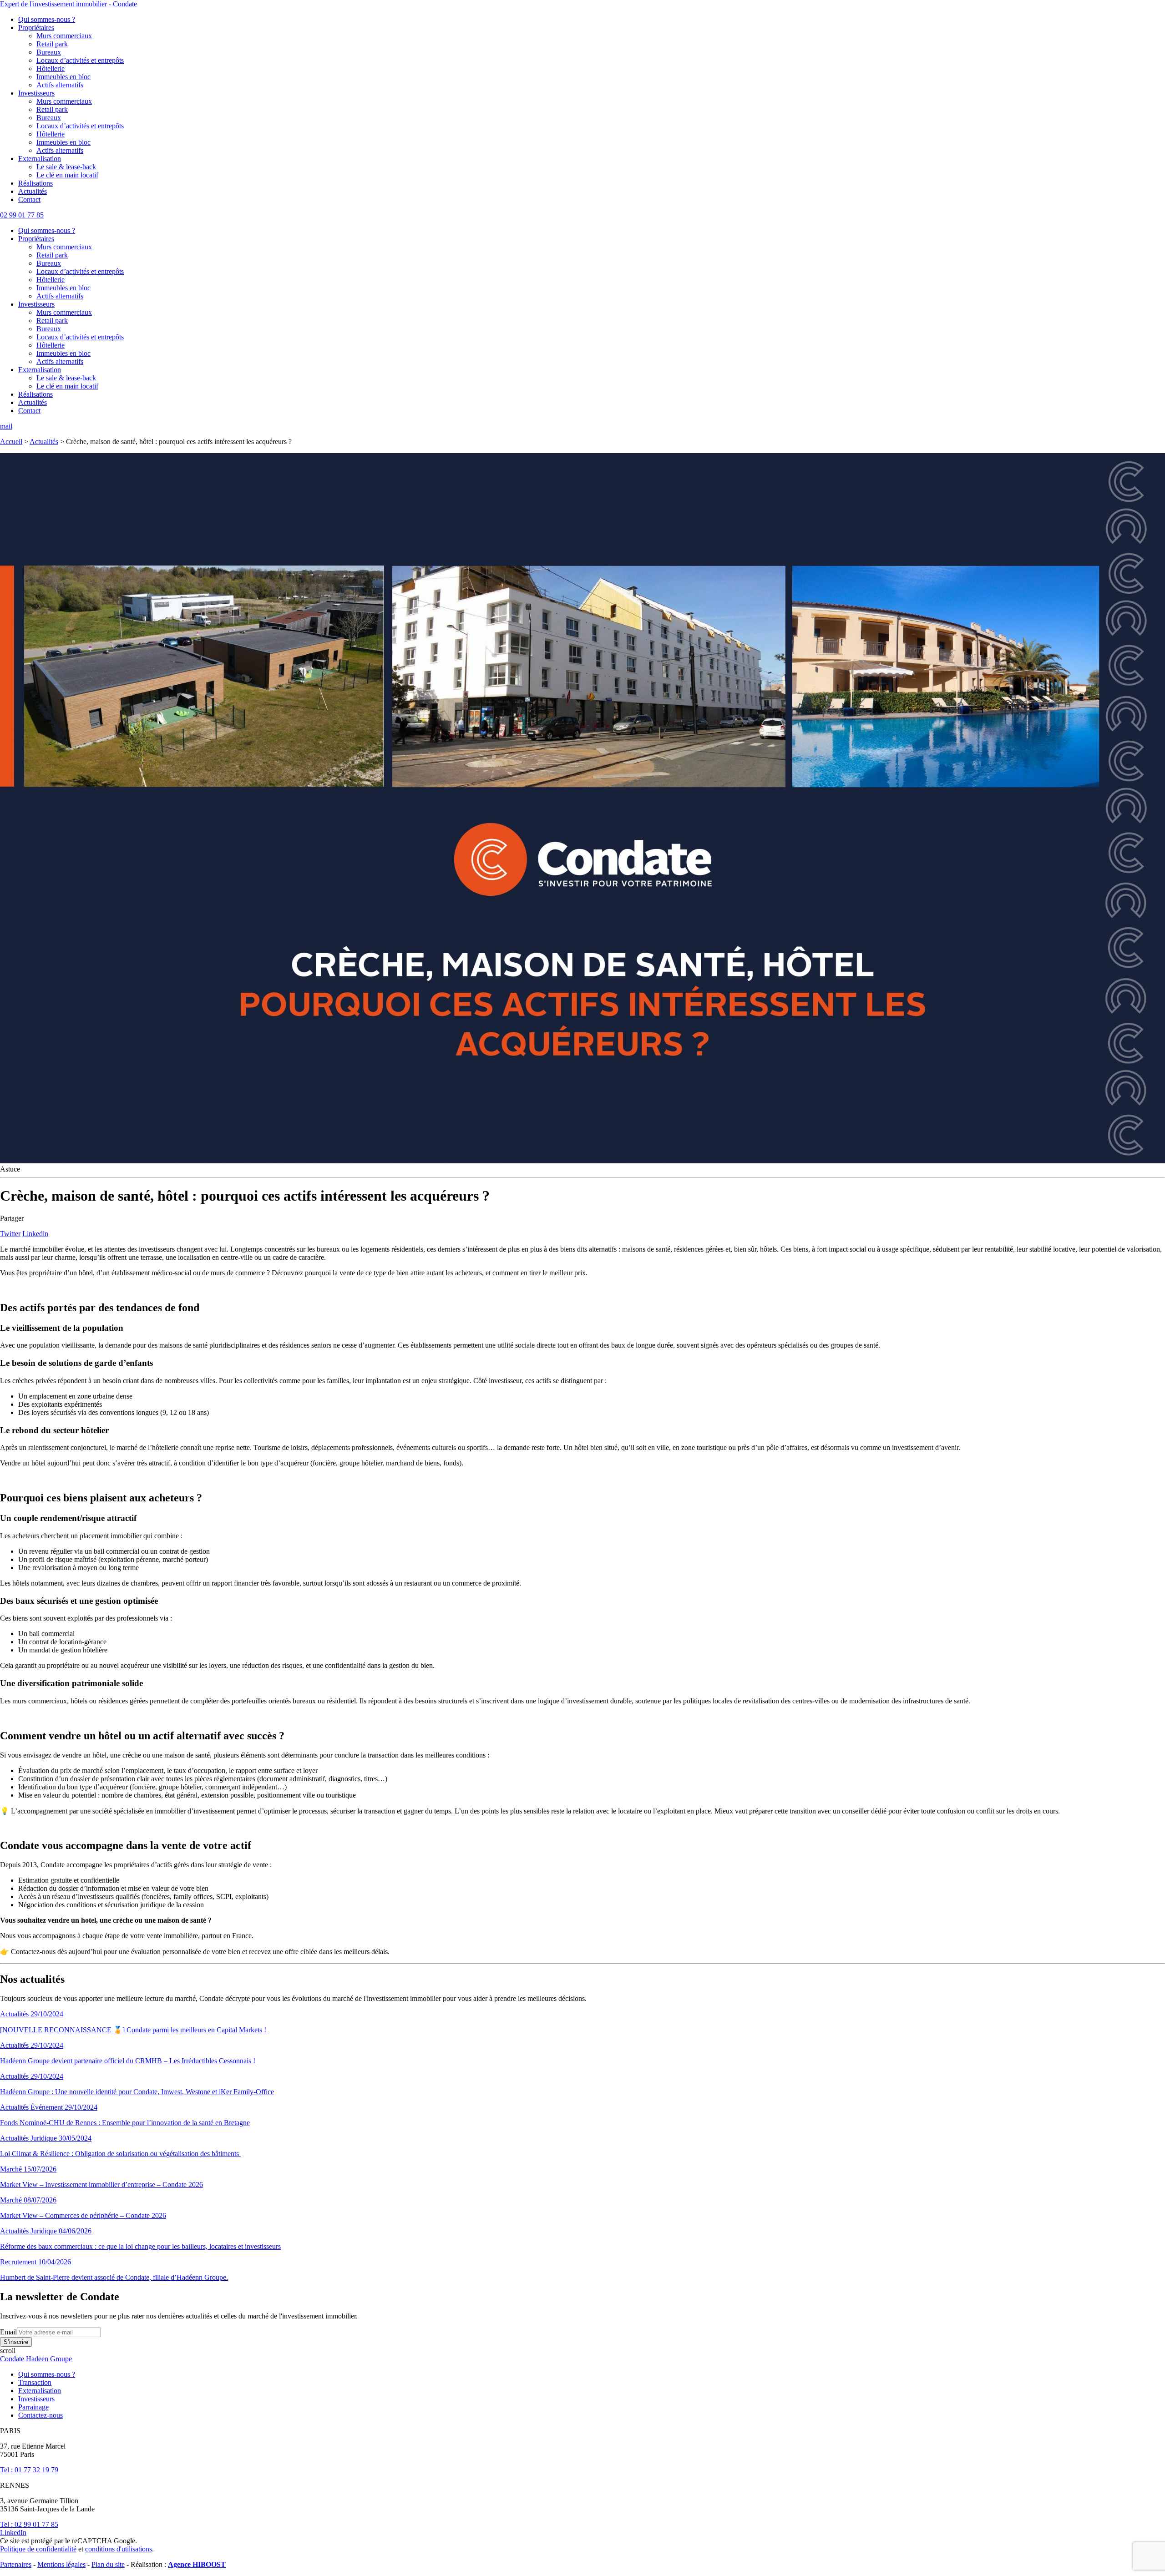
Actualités (33, 191)
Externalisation (40, 159)
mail (6, 426)
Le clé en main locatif (67, 175)
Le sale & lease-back (66, 167)
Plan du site (108, 2564)
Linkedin (35, 1234)
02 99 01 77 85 (22, 215)
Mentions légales (61, 2564)
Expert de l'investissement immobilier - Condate (68, 4)
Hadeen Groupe (49, 2359)
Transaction (35, 2382)
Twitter (10, 1234)
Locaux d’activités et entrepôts (80, 60)
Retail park (52, 44)
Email (8, 2332)
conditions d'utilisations (119, 2549)
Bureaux (49, 52)
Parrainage (33, 2407)
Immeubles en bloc (63, 77)
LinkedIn (13, 2533)
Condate (12, 2359)
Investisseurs (36, 93)
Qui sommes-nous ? (47, 19)
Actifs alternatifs (60, 85)
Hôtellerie (51, 68)
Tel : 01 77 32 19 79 (29, 2470)
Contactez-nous (41, 2415)
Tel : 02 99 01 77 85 (29, 2524)
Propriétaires (36, 28)
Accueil (11, 442)
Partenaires (16, 2564)
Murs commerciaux (64, 36)
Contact (29, 200)
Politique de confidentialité (38, 2549)
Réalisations (35, 183)
